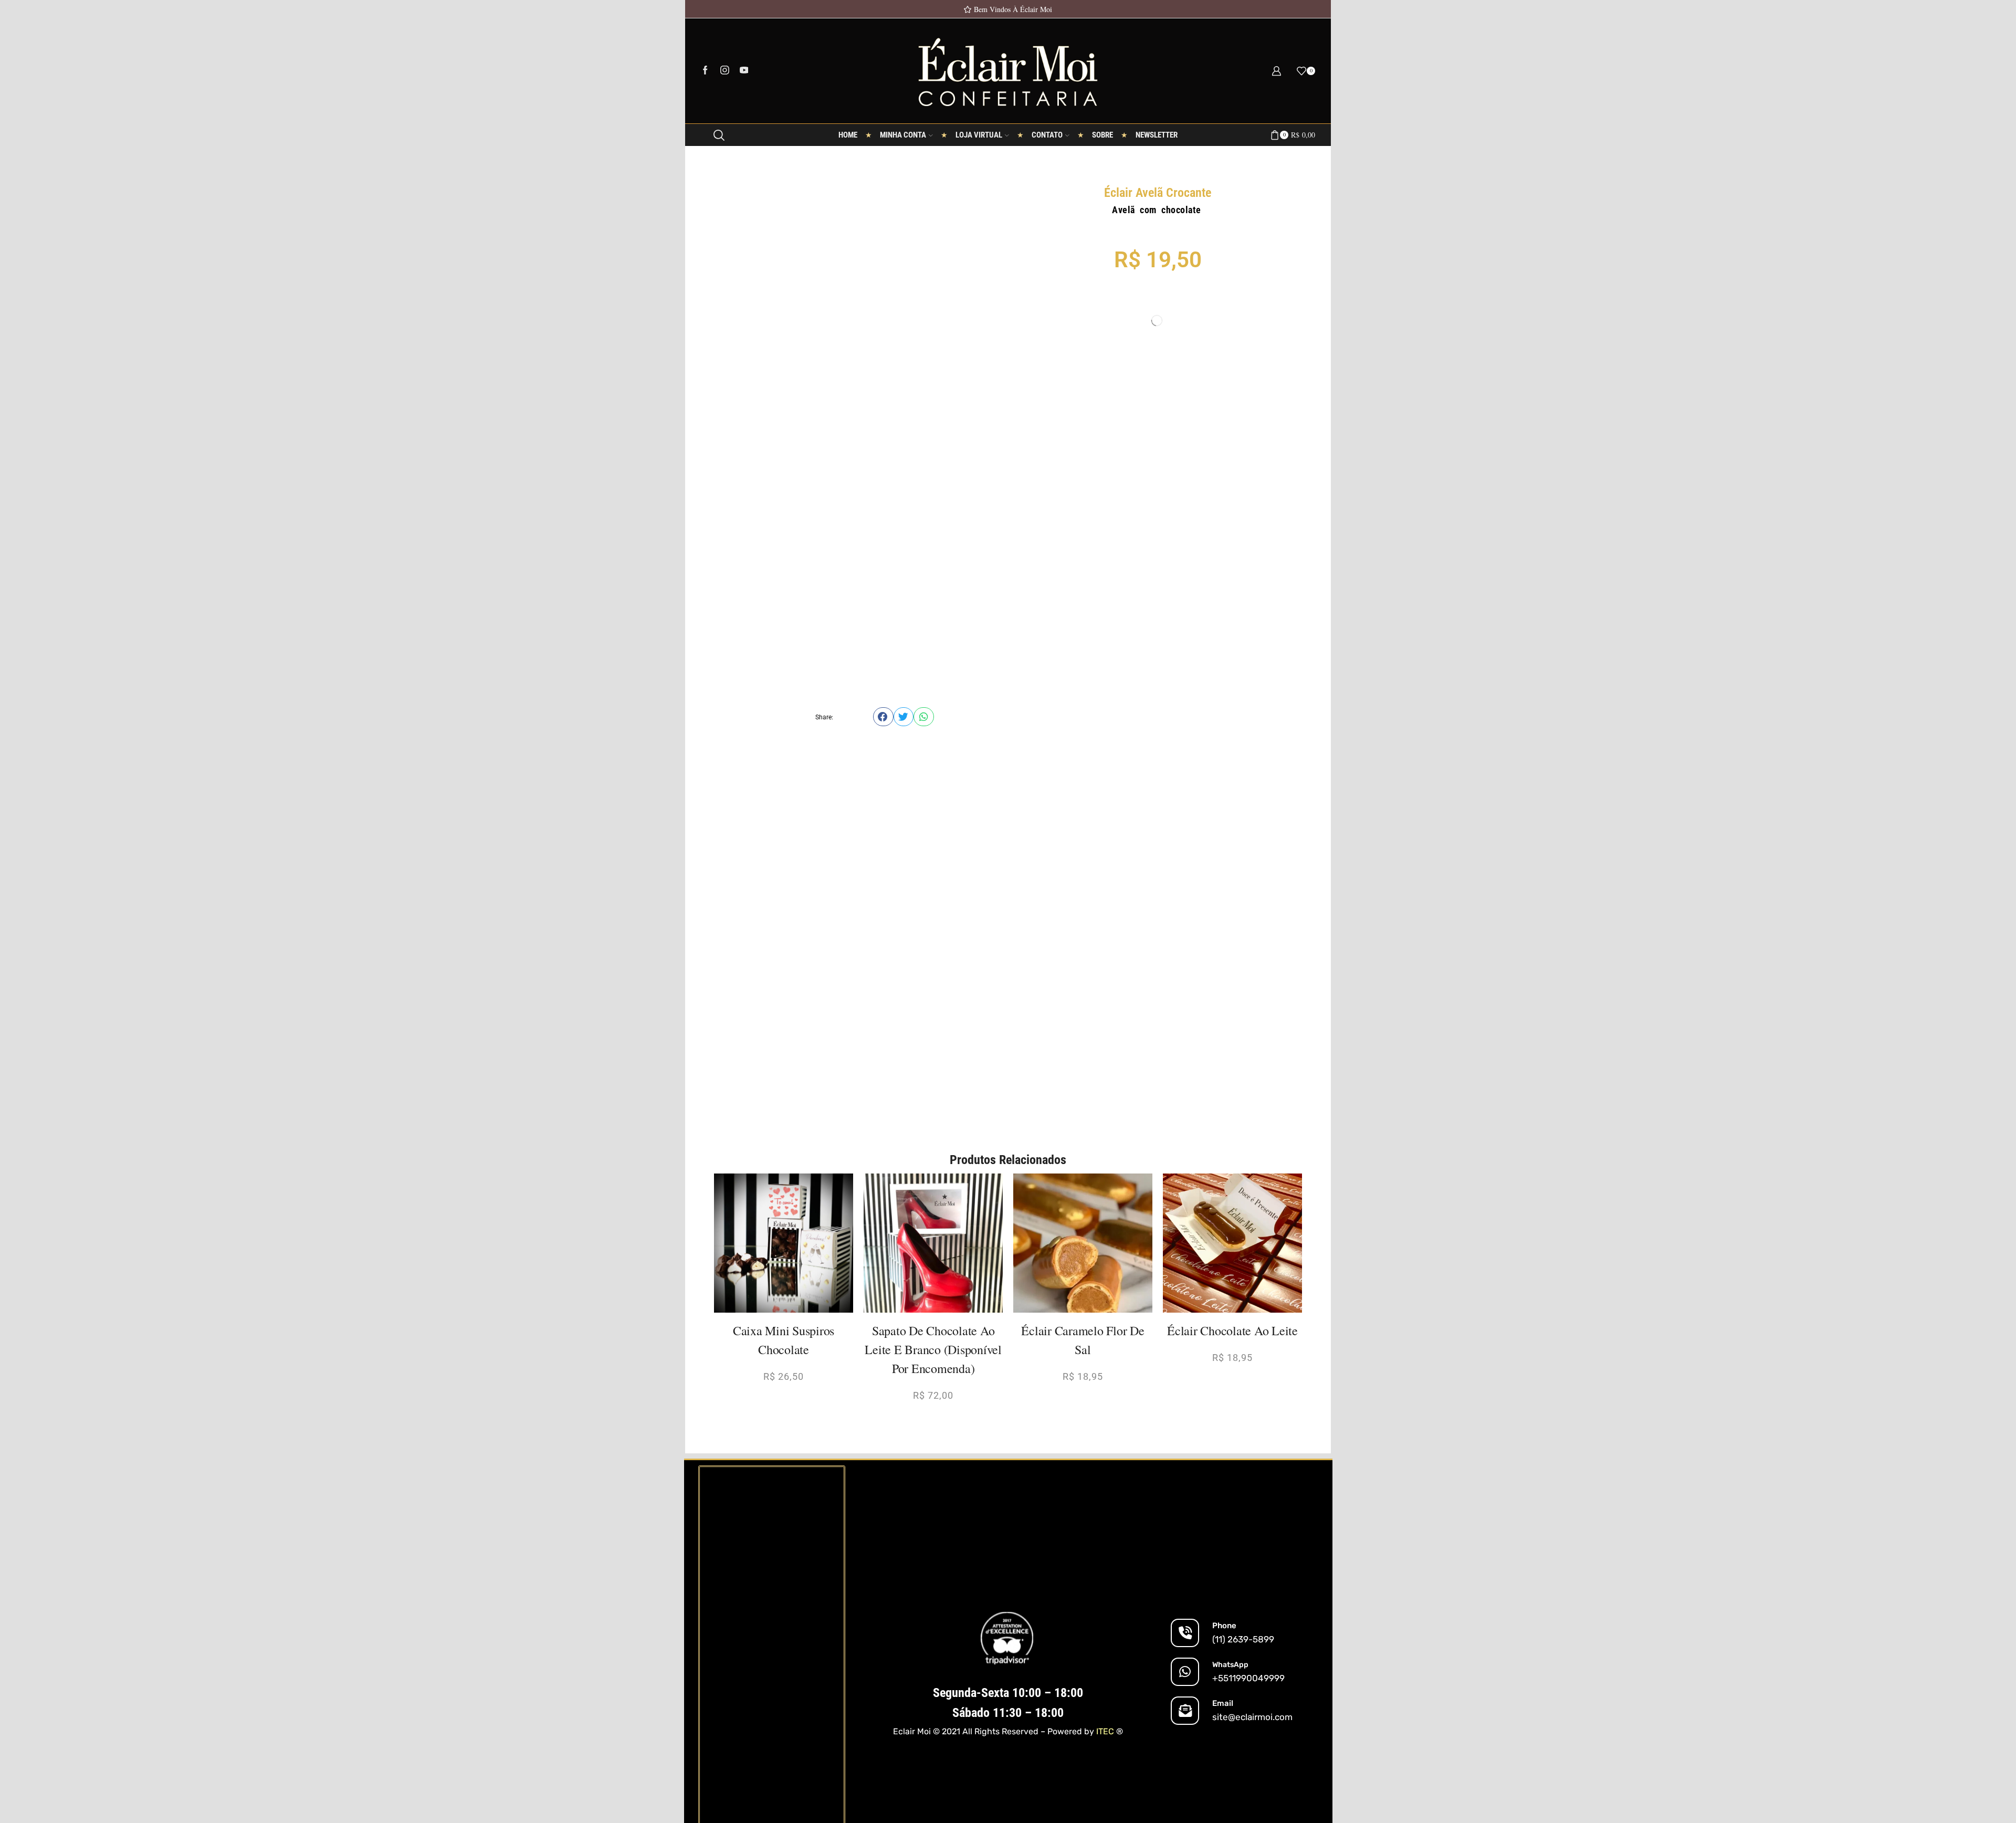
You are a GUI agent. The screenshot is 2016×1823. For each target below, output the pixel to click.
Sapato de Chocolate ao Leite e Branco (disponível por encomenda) (933, 1349)
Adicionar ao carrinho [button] (789, 1296)
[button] (883, 717)
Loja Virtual (979, 135)
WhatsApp (1230, 1665)
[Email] (1185, 1711)
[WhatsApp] (1185, 1672)
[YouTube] (744, 71)
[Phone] (1185, 1633)
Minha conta (903, 135)
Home (848, 135)
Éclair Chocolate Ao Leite (1232, 1330)
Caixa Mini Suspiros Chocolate (784, 1340)
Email (1223, 1703)
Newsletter (1157, 135)
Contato (1047, 135)
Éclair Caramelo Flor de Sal (1083, 1340)
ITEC (1105, 1731)
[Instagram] (725, 71)
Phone (1224, 1626)
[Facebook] (705, 71)
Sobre (1102, 135)
